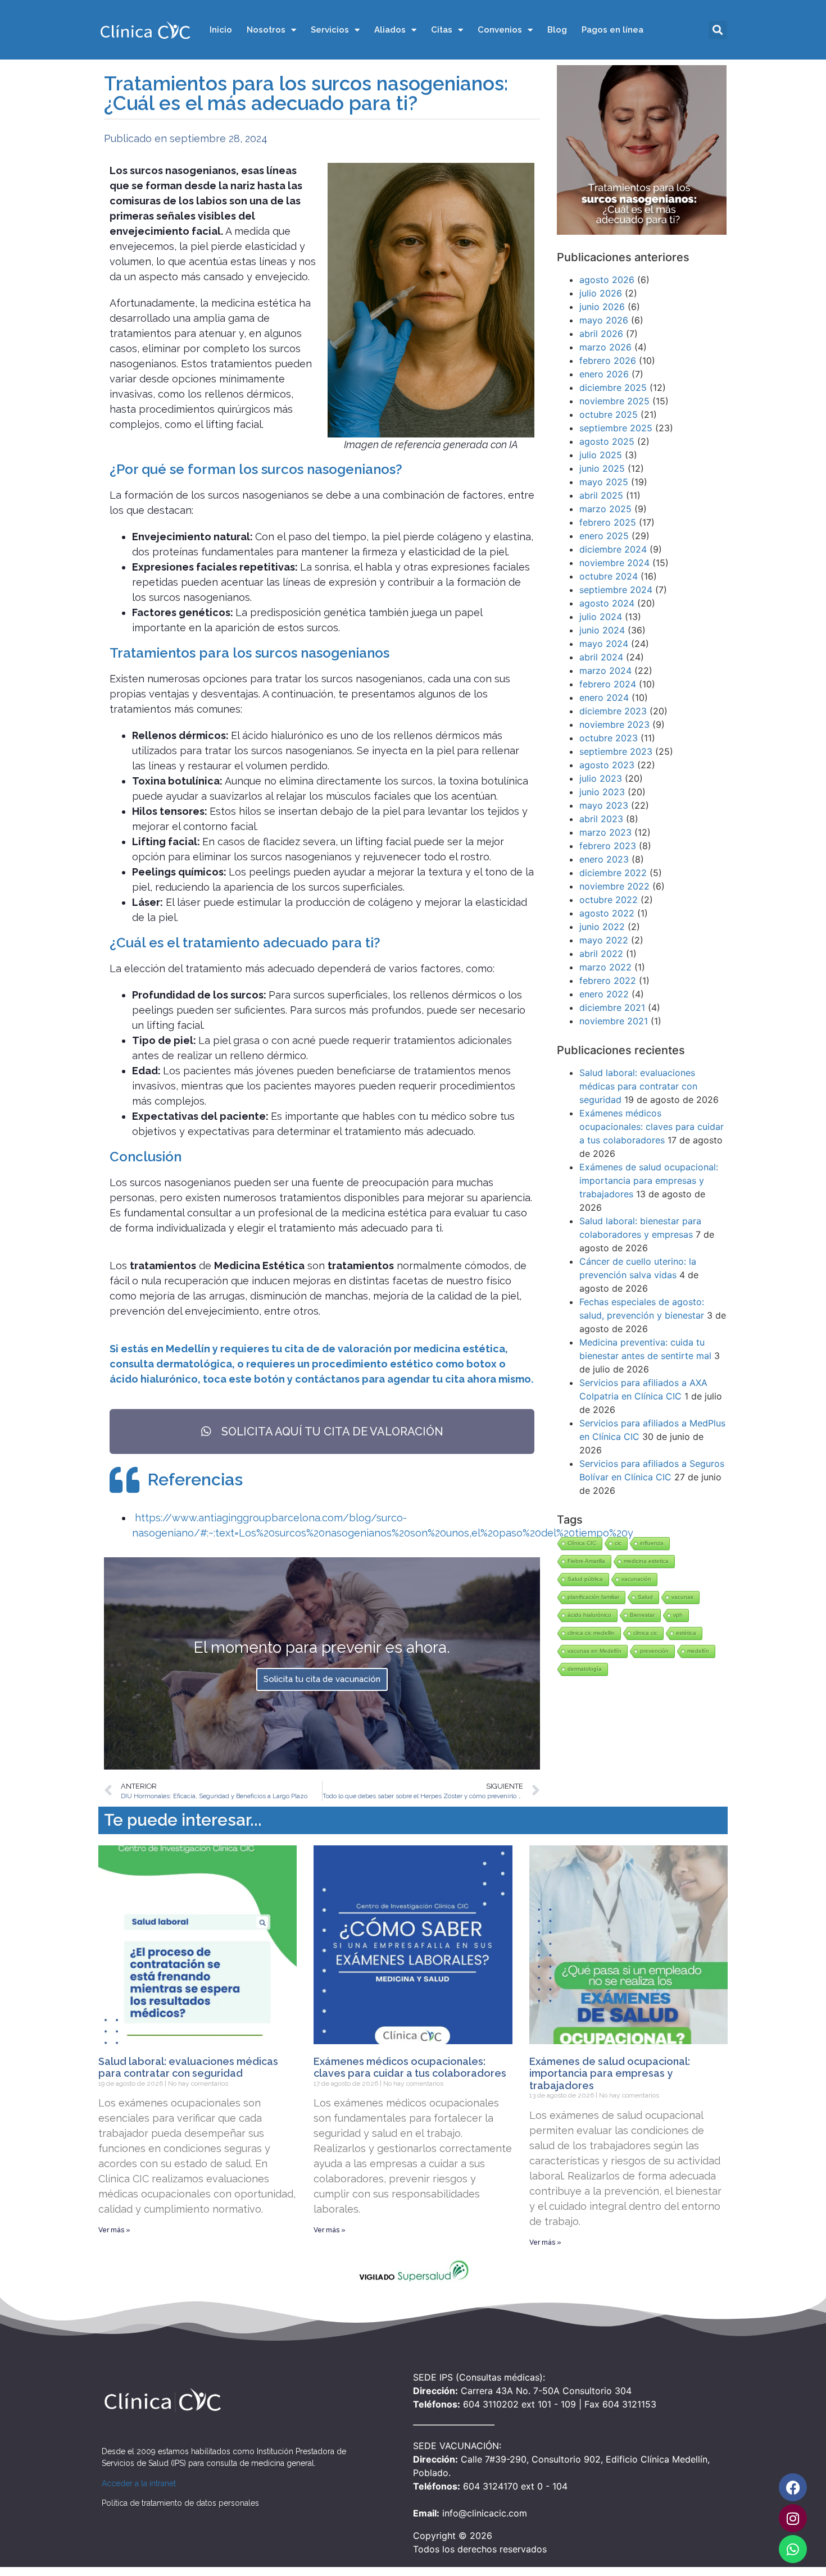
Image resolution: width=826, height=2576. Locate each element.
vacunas (682, 1597)
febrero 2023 (608, 846)
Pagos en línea (612, 30)
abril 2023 (601, 819)
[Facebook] (793, 2487)
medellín (698, 1651)
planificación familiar (593, 1597)
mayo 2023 (604, 805)
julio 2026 (601, 293)
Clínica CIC (582, 1543)
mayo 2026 (604, 320)
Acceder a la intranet (139, 2483)
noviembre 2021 (614, 1021)
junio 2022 (602, 927)
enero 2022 (604, 994)
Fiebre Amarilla (586, 1561)
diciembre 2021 (612, 1007)
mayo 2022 (604, 940)
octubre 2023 (609, 738)
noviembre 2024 (614, 563)
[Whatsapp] (793, 2549)
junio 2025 (602, 468)
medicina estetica (646, 1561)
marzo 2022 (605, 967)
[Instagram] (793, 2518)
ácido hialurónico (589, 1615)
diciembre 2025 (613, 387)
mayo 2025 (604, 482)
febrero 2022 (608, 981)
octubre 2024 (609, 576)
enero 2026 (604, 374)
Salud (645, 1597)
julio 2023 (601, 778)
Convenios (500, 30)
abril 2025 (601, 495)
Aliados (390, 30)
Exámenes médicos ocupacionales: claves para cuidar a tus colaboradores (652, 1127)
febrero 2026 (608, 361)
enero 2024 (604, 697)
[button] (718, 30)
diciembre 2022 (613, 873)
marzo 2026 (605, 347)
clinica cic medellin (591, 1633)
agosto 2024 (607, 603)
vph (678, 1615)
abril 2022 (601, 954)
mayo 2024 (604, 644)
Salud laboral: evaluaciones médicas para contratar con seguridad (638, 1086)
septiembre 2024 (616, 590)
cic (618, 1543)
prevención (654, 1651)
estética (686, 1633)
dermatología (585, 1669)
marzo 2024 (605, 671)
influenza (652, 1543)
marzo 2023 (605, 832)
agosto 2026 (607, 280)
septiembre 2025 (616, 428)
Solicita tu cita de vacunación (322, 1679)
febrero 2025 (608, 522)
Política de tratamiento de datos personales (180, 2503)
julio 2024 (601, 617)
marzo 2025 (605, 509)
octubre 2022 (609, 900)
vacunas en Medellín (594, 1651)
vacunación (636, 1579)
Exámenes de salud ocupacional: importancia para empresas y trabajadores (649, 1180)
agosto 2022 (607, 913)
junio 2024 (602, 630)
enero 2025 (604, 536)
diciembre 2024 (613, 549)
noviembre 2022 (614, 886)
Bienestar (642, 1615)
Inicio (221, 30)
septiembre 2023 (616, 751)
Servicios (330, 30)
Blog (557, 30)
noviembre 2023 (614, 724)
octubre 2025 (609, 414)
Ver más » (114, 2230)
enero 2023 (604, 859)
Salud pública (585, 1579)
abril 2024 (601, 657)
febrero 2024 (608, 684)
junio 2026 (602, 307)
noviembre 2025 (614, 401)
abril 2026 (601, 334)
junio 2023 (602, 792)
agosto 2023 (607, 765)
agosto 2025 (607, 441)
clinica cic (645, 1633)
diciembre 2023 (613, 711)
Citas (442, 30)
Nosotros (266, 30)
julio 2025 (601, 455)
